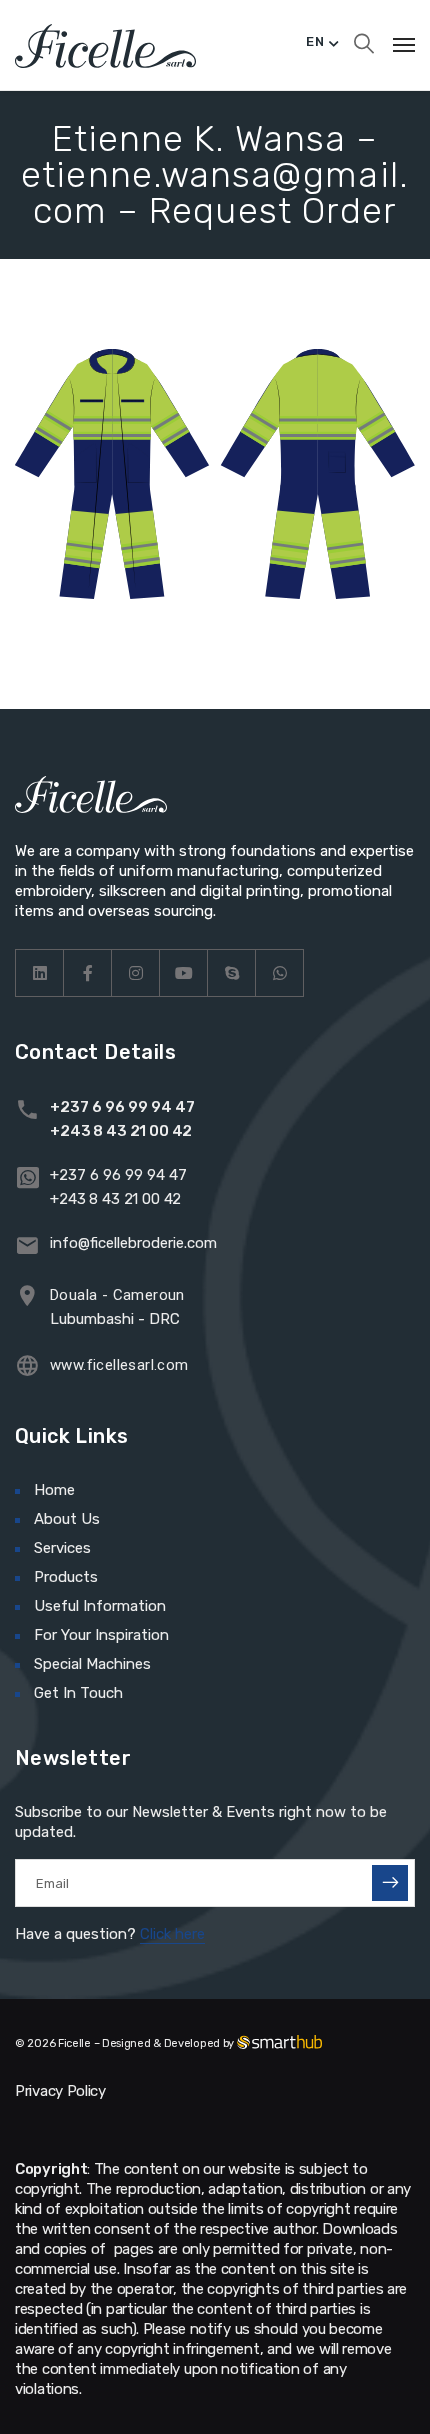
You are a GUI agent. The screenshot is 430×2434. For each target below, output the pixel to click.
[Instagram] (136, 973)
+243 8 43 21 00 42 (121, 1131)
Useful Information (100, 1606)
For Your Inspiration (101, 1635)
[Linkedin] (40, 973)
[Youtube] (184, 973)
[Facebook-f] (88, 973)
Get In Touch (78, 1693)
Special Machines (92, 1664)
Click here (172, 1934)
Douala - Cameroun (117, 1295)
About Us (67, 1519)
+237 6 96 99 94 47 (122, 1107)
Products (66, 1577)
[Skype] (232, 973)
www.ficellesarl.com (119, 1365)
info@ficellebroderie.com (133, 1243)
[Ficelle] (105, 45)
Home (54, 1490)
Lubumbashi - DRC (115, 1319)
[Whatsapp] (280, 973)
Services (62, 1548)
